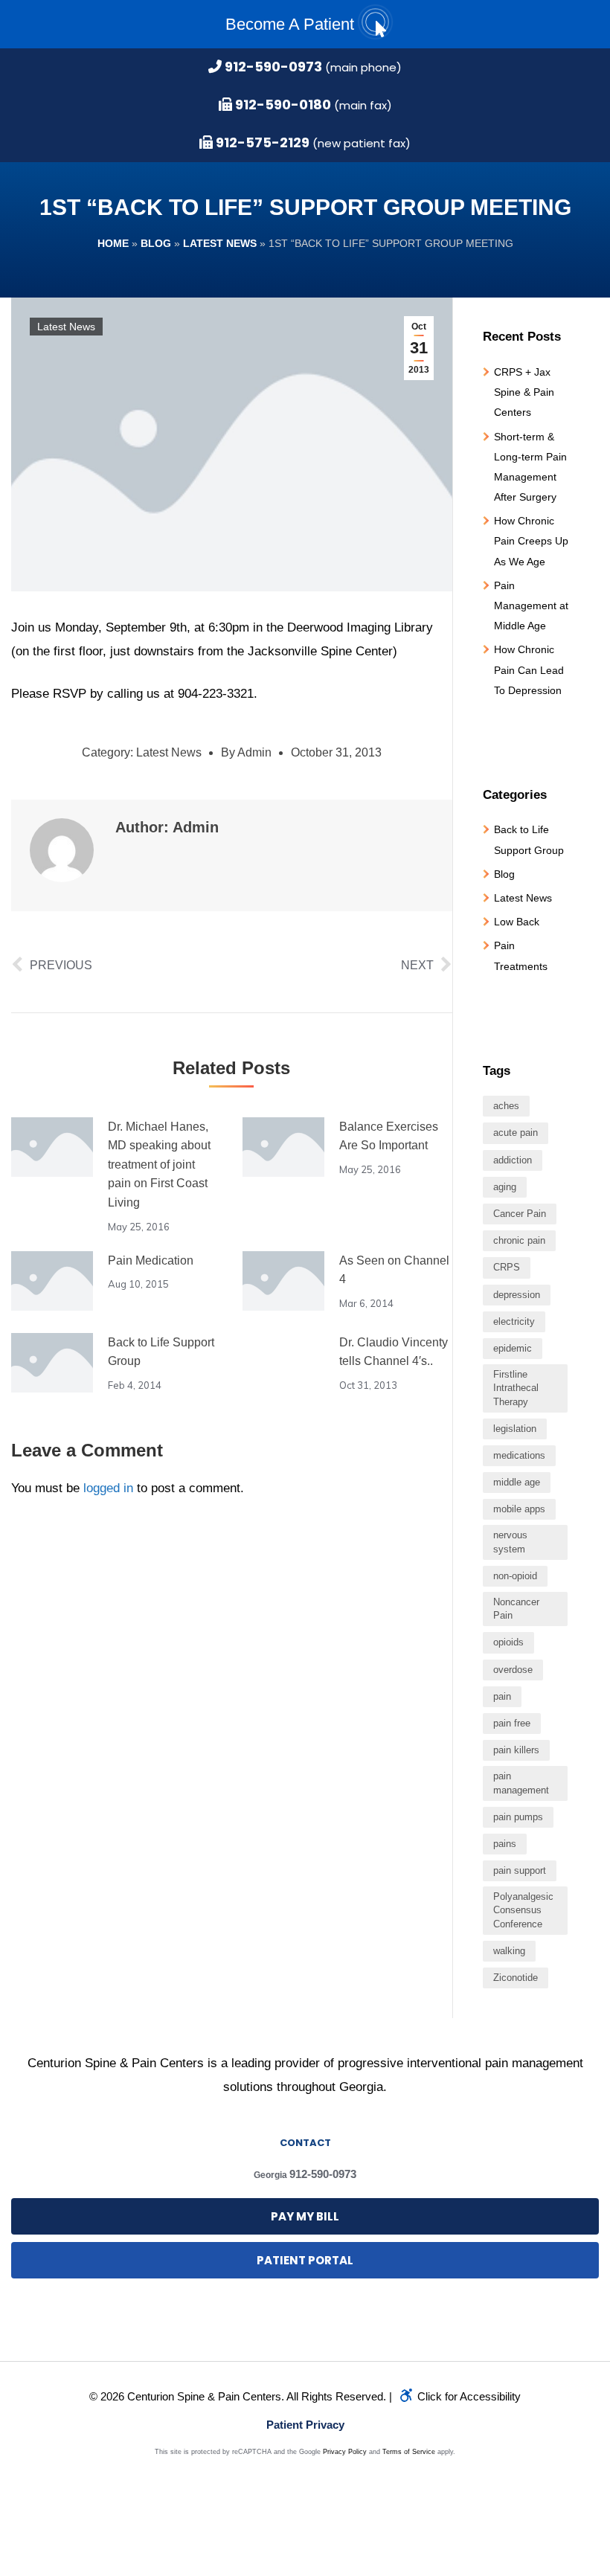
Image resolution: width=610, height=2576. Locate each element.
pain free (512, 1723)
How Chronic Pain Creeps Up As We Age (531, 541)
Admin (196, 827)
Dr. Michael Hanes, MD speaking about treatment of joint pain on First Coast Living (159, 1165)
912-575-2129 (261, 142)
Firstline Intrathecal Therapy (516, 1388)
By (246, 752)
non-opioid (515, 1576)
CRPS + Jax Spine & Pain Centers (524, 392)
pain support (520, 1870)
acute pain (516, 1133)
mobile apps (519, 1509)
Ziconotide (516, 1978)
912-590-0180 (282, 105)
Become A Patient (292, 24)
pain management (521, 1783)
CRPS (507, 1267)
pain (502, 1696)
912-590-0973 (272, 67)
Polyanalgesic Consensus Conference (523, 1910)
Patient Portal (305, 2260)
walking (509, 1951)
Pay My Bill (305, 2216)
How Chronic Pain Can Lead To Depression (529, 669)
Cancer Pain (520, 1214)
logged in (108, 1488)
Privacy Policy (345, 2452)
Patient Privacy (305, 2425)
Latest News (220, 243)
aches (506, 1106)
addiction (513, 1160)
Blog (156, 243)
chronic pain (519, 1240)
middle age (517, 1482)
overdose (513, 1670)
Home (113, 243)
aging (505, 1187)
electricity (514, 1321)
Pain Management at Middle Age (531, 606)
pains (505, 1844)
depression (517, 1295)
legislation (515, 1429)
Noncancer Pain (516, 1609)
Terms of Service (409, 2452)
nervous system (510, 1542)
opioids (508, 1642)
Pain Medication (151, 1260)
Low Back (517, 922)
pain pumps (518, 1817)
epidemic (513, 1348)
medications (519, 1455)
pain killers (516, 1750)
